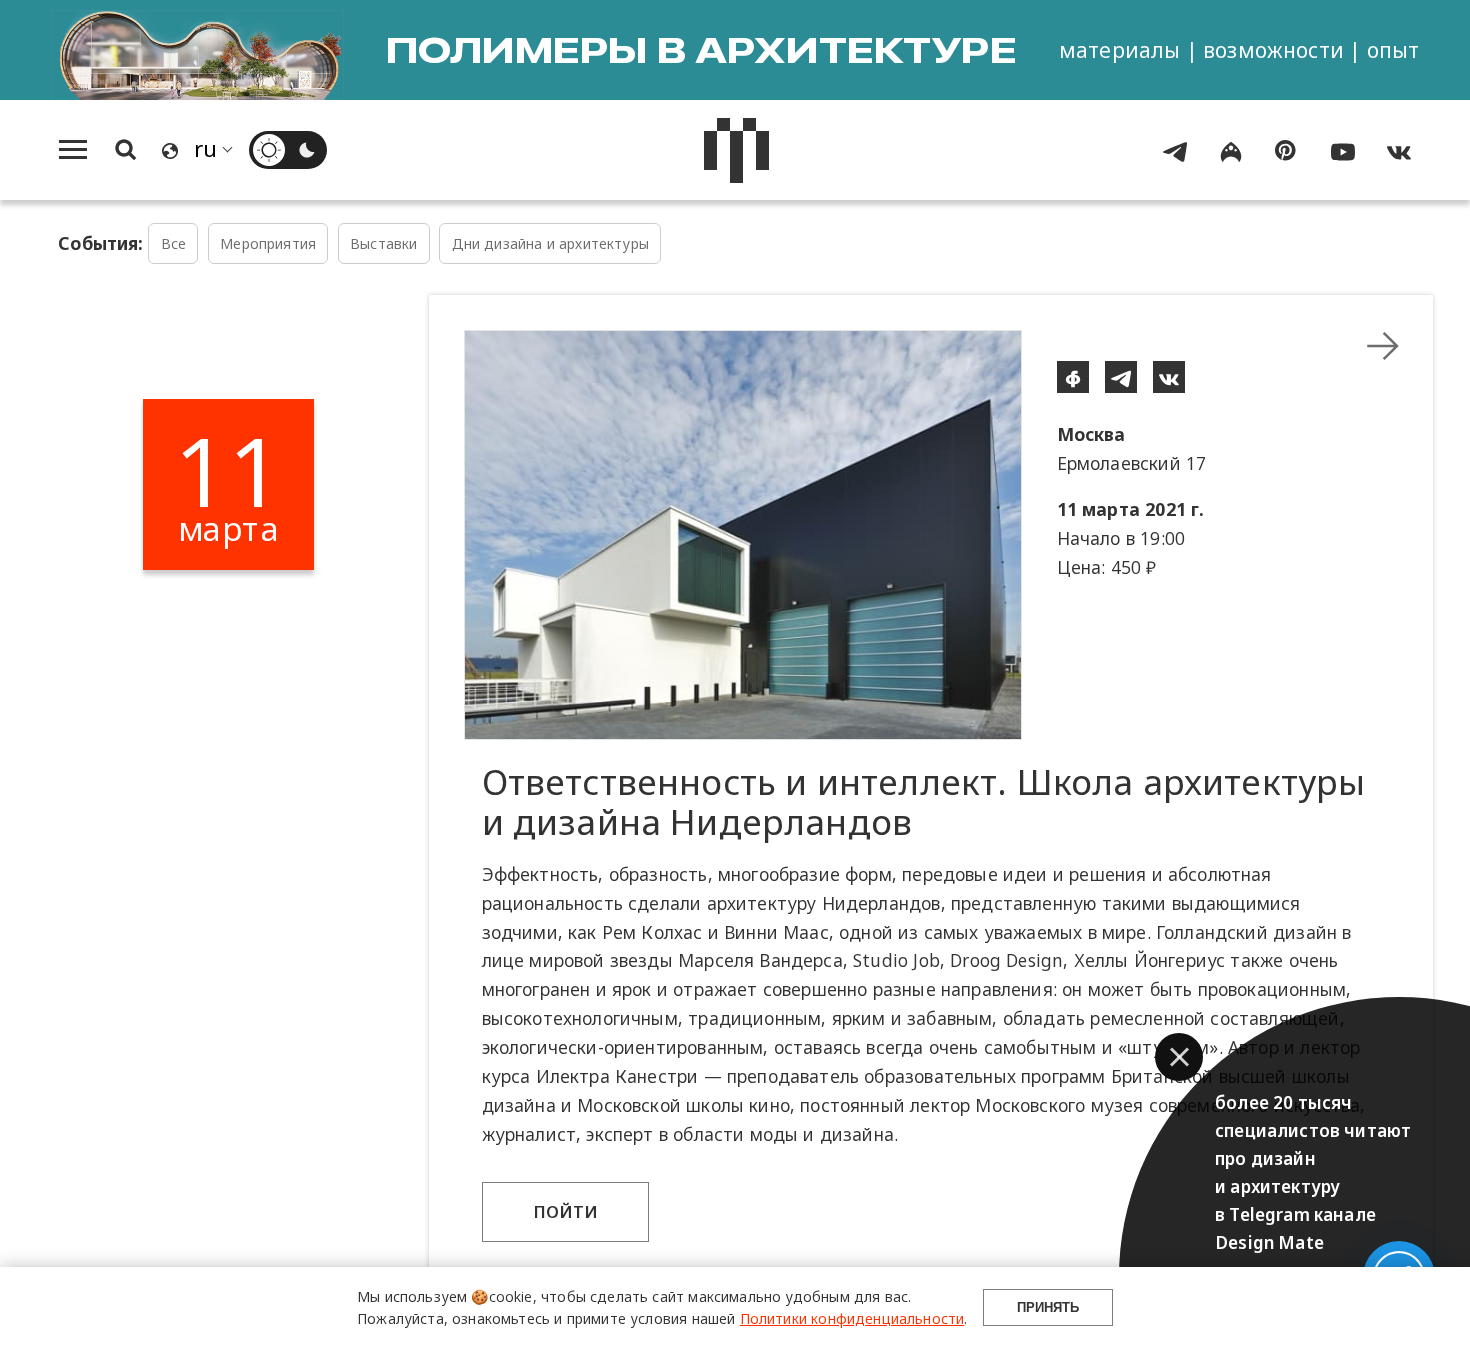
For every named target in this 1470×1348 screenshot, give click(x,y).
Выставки (383, 243)
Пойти (566, 1211)
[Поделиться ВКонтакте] (1169, 377)
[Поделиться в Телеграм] (1121, 377)
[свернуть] (1383, 346)
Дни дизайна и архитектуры (550, 243)
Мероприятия (268, 243)
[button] (1179, 1057)
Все (174, 243)
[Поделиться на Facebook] (1073, 377)
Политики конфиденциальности (852, 1318)
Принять (1048, 1307)
